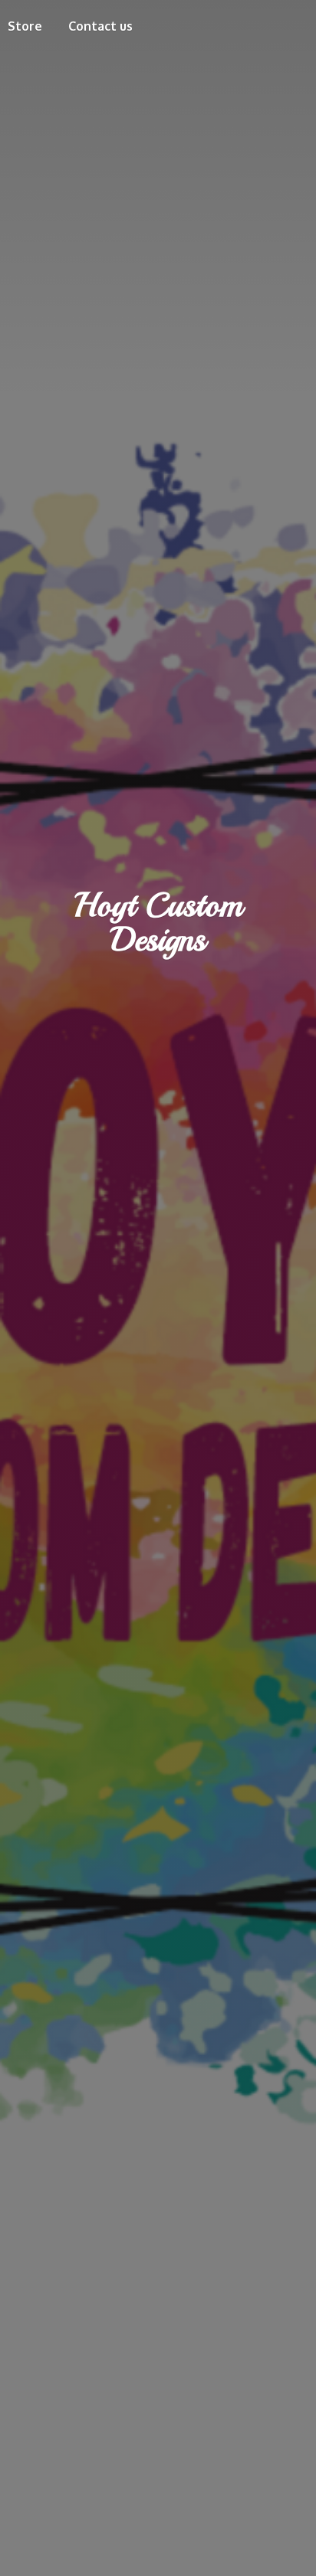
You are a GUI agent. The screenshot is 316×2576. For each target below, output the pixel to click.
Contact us (100, 26)
